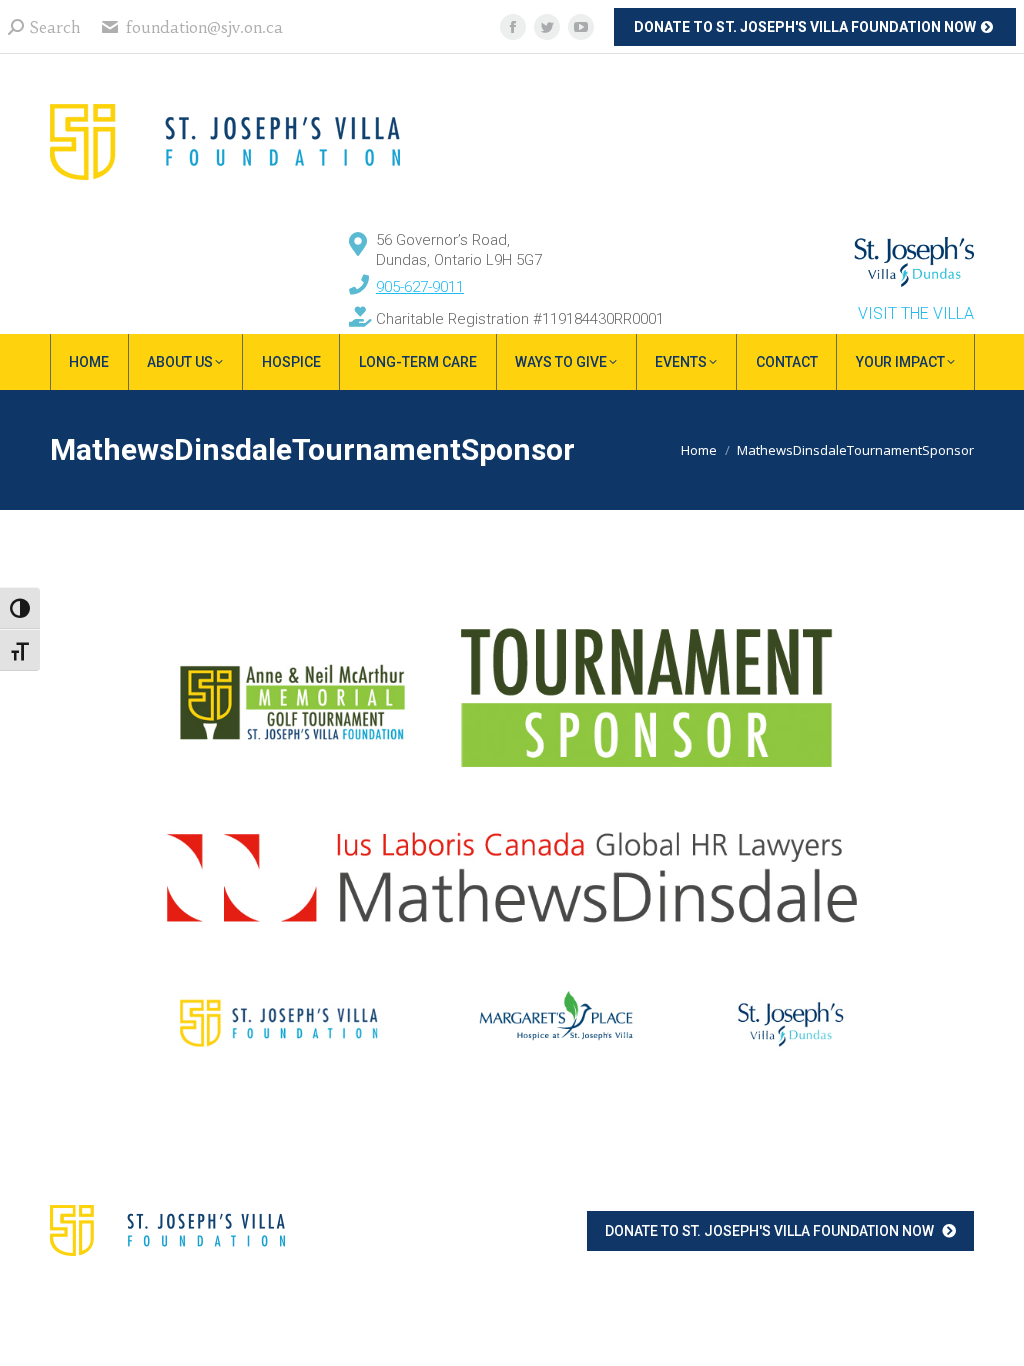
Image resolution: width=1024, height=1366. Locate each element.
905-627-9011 (420, 287)
